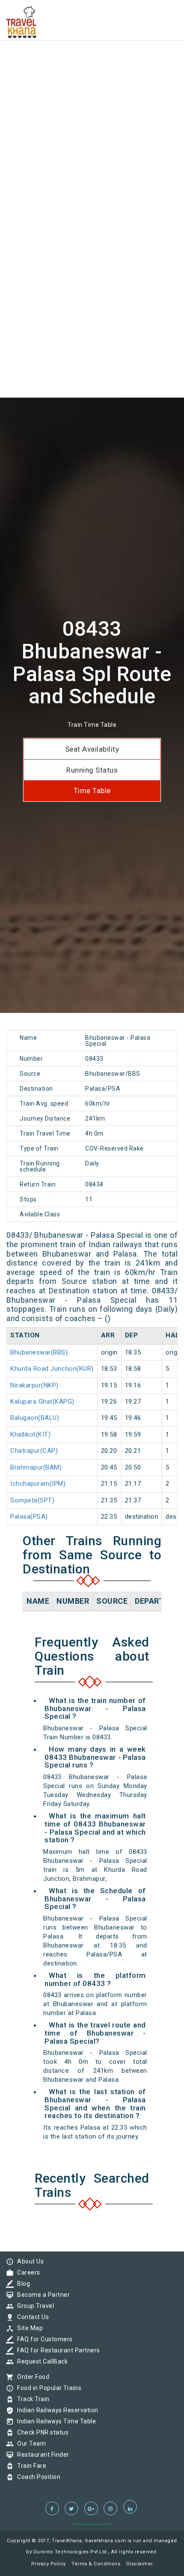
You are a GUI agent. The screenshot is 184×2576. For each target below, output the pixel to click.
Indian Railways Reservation (56, 2410)
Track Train (31, 2399)
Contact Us (31, 2317)
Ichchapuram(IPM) (38, 1484)
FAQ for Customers (43, 2339)
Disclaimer (140, 2564)
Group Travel (33, 2306)
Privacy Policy (49, 2564)
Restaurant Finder (41, 2455)
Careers (27, 2272)
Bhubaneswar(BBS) (39, 1352)
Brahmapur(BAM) (36, 1467)
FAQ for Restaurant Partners (56, 2350)
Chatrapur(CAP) (34, 1451)
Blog (21, 2284)
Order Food (31, 2377)
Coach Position (37, 2477)
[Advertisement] (92, 92)
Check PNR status (41, 2432)
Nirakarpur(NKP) (34, 1385)
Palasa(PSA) (29, 1517)
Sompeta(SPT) (32, 1500)
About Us (28, 2261)
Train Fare (30, 2466)
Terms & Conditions (96, 2564)
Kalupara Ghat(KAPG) (42, 1402)
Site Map (28, 2328)
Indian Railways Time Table (54, 2421)
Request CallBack (40, 2361)
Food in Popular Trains (47, 2388)
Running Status (92, 770)
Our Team (29, 2443)
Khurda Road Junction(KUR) (52, 1369)
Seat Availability (92, 749)
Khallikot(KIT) (30, 1434)
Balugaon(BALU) (35, 1418)
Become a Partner (41, 2295)
